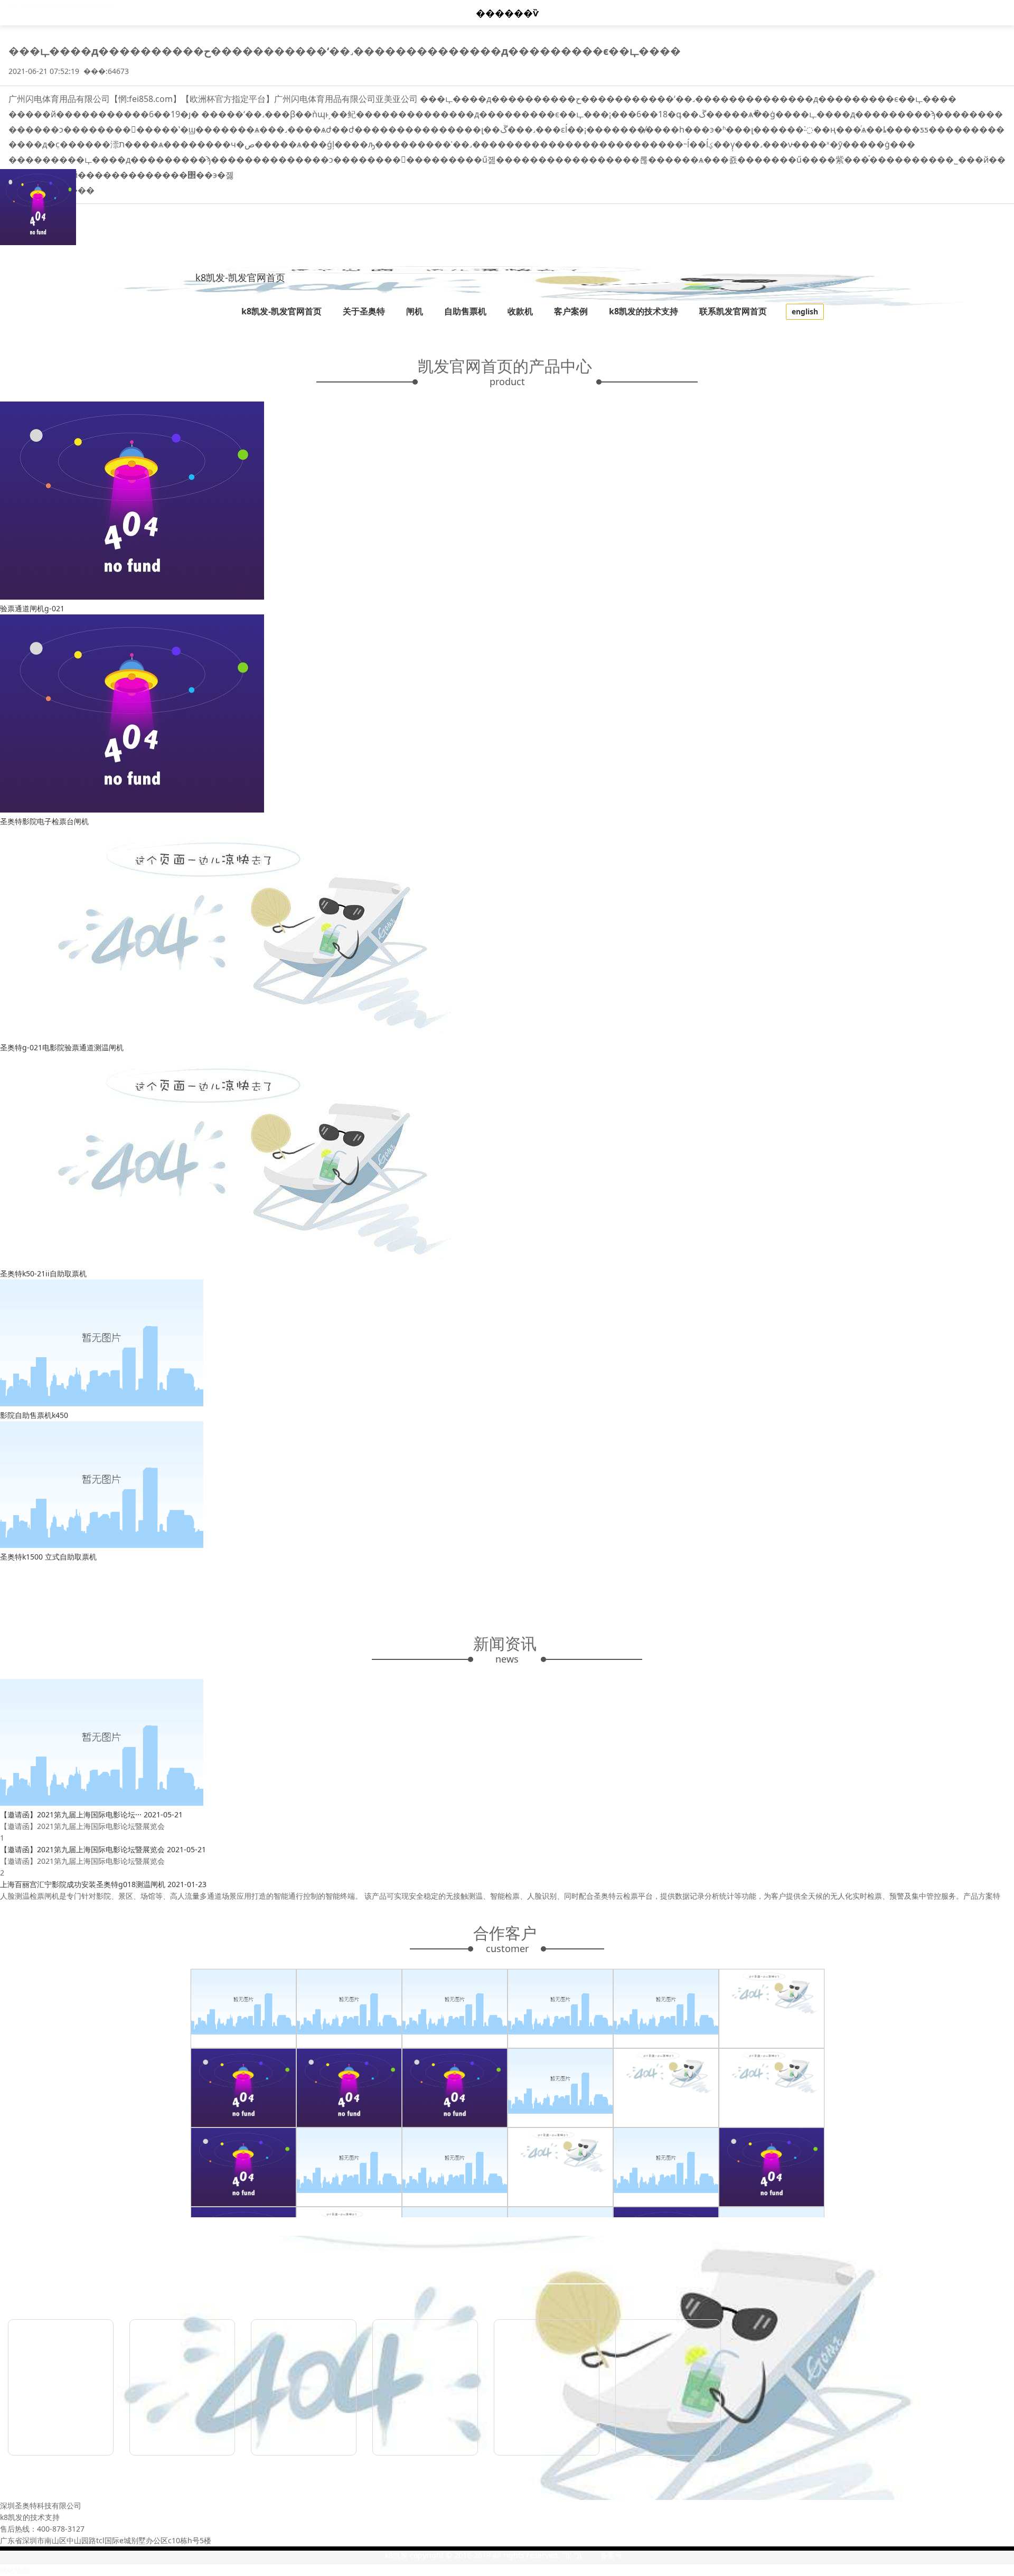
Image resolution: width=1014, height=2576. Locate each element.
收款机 (520, 311)
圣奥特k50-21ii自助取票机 (43, 1273)
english (805, 311)
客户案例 (571, 311)
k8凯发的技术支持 (644, 311)
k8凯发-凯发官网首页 (240, 277)
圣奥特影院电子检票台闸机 (44, 821)
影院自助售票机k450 (34, 1415)
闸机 (415, 311)
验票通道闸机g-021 (32, 608)
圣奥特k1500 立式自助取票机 (48, 1557)
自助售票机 (465, 311)
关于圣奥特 (364, 311)
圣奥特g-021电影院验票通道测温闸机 (62, 1047)
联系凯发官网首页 (733, 311)
